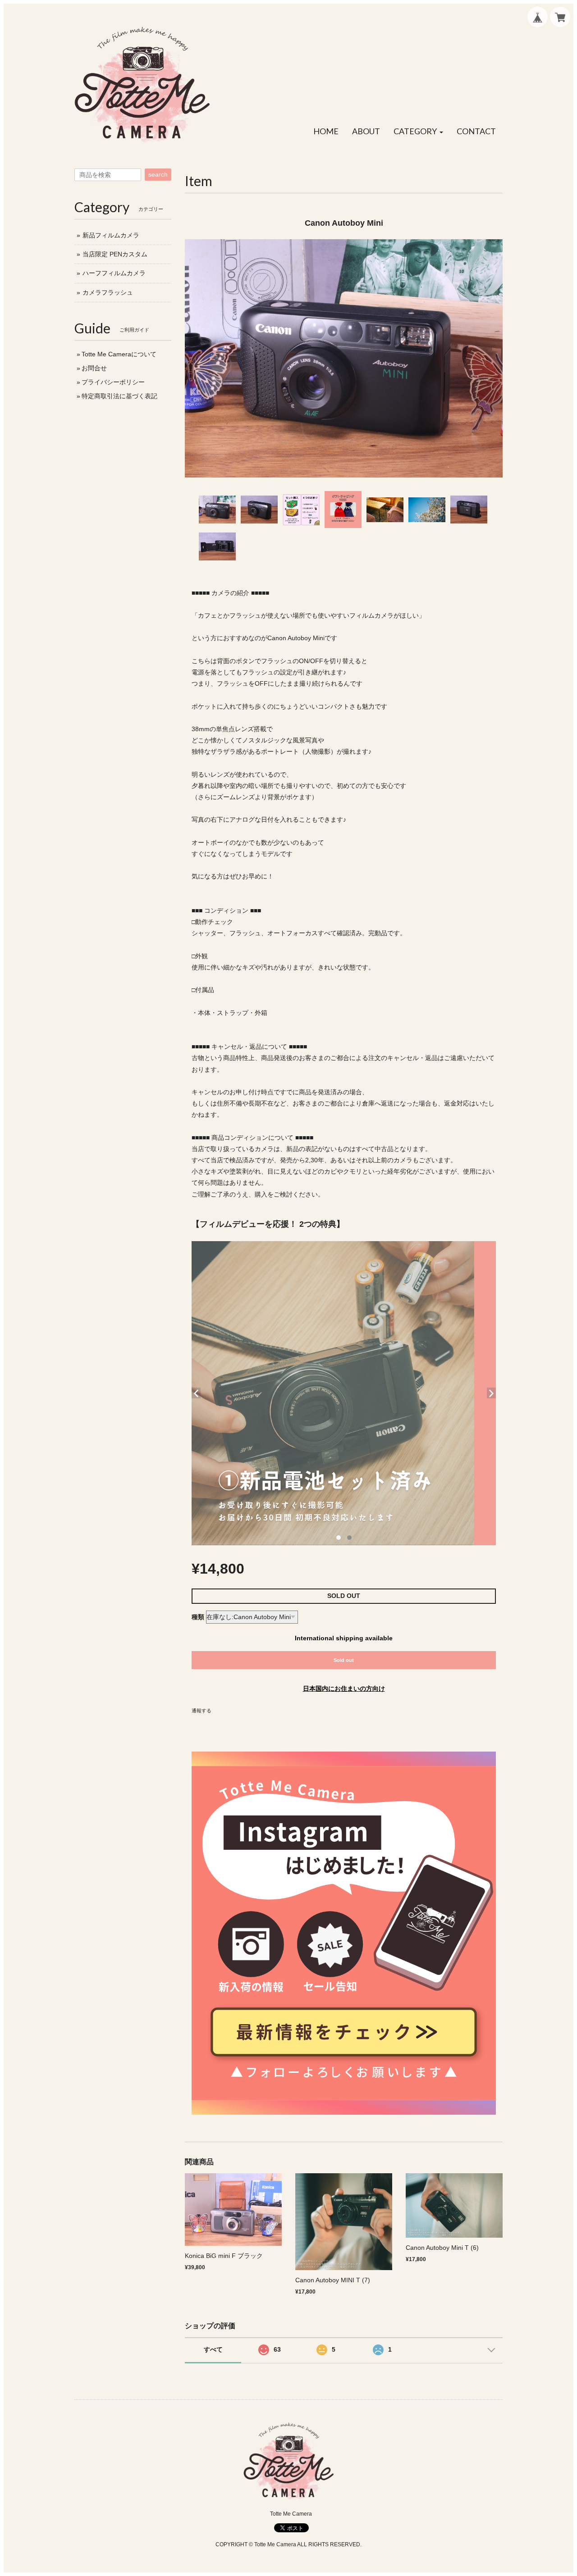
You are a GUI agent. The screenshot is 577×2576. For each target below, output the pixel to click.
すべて (213, 2349)
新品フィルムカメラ (111, 235)
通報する (201, 1711)
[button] (418, 132)
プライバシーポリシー (113, 382)
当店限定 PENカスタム (115, 254)
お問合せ (94, 368)
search (158, 174)
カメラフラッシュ (108, 292)
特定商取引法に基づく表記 (119, 396)
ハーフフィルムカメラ (114, 273)
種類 (198, 1617)
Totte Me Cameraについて (119, 354)
